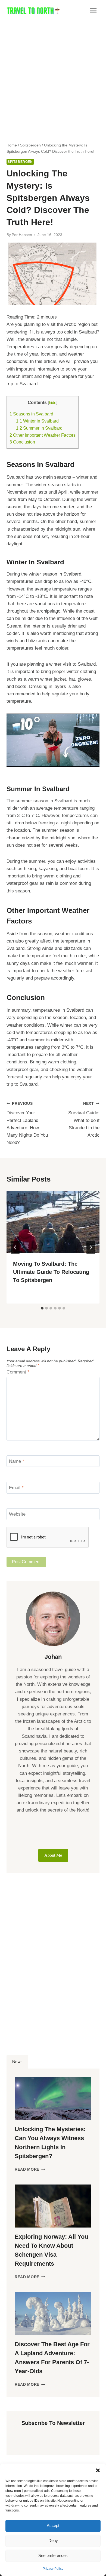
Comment (18, 1372)
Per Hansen (22, 235)
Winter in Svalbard (37, 421)
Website (17, 1514)
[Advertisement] (53, 78)
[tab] (42, 1308)
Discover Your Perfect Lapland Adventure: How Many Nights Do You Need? (27, 1123)
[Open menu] (93, 11)
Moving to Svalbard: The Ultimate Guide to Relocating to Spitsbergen (51, 1272)
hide (53, 403)
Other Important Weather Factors (43, 435)
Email (16, 1488)
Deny (53, 2540)
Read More (30, 2169)
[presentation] (53, 1222)
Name (17, 1461)
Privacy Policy (53, 2569)
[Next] (91, 1247)
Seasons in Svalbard (31, 414)
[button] (98, 2470)
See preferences (53, 2555)
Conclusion (22, 442)
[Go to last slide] (15, 1247)
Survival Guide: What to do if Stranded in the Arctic (84, 1120)
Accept (53, 2525)
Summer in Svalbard (39, 428)
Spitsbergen (20, 162)
